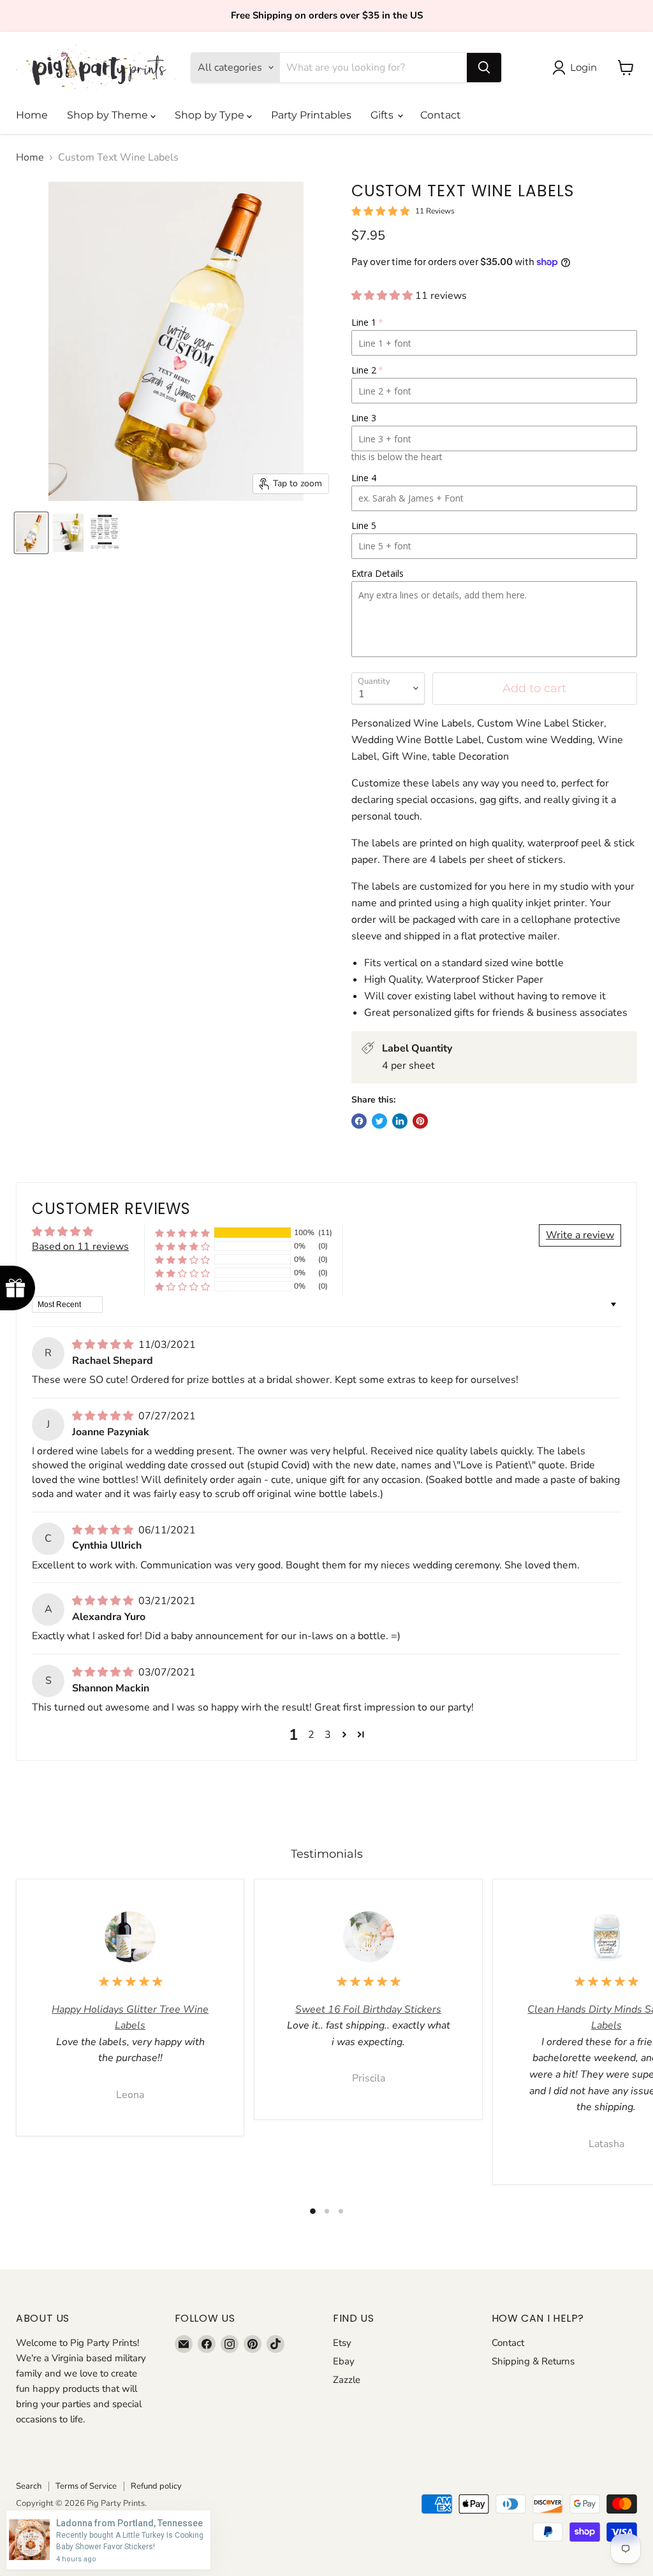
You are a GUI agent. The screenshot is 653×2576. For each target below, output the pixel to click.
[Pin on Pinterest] (420, 1121)
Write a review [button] (580, 1235)
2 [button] (311, 1735)
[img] (104, 1345)
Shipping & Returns (533, 2361)
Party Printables (311, 115)
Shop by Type (211, 115)
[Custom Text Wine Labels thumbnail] (31, 533)
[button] (383, 296)
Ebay (344, 2361)
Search (29, 2486)
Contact (441, 115)
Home (32, 115)
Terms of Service (86, 2486)
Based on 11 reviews (80, 1247)
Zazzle (347, 2380)
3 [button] (328, 1735)
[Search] (484, 68)
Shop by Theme (109, 115)
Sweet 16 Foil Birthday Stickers (368, 2009)
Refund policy (156, 2486)
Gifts (383, 115)
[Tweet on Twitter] (379, 1121)
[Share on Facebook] (359, 1121)
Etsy (342, 2343)
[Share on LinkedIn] (400, 1121)
